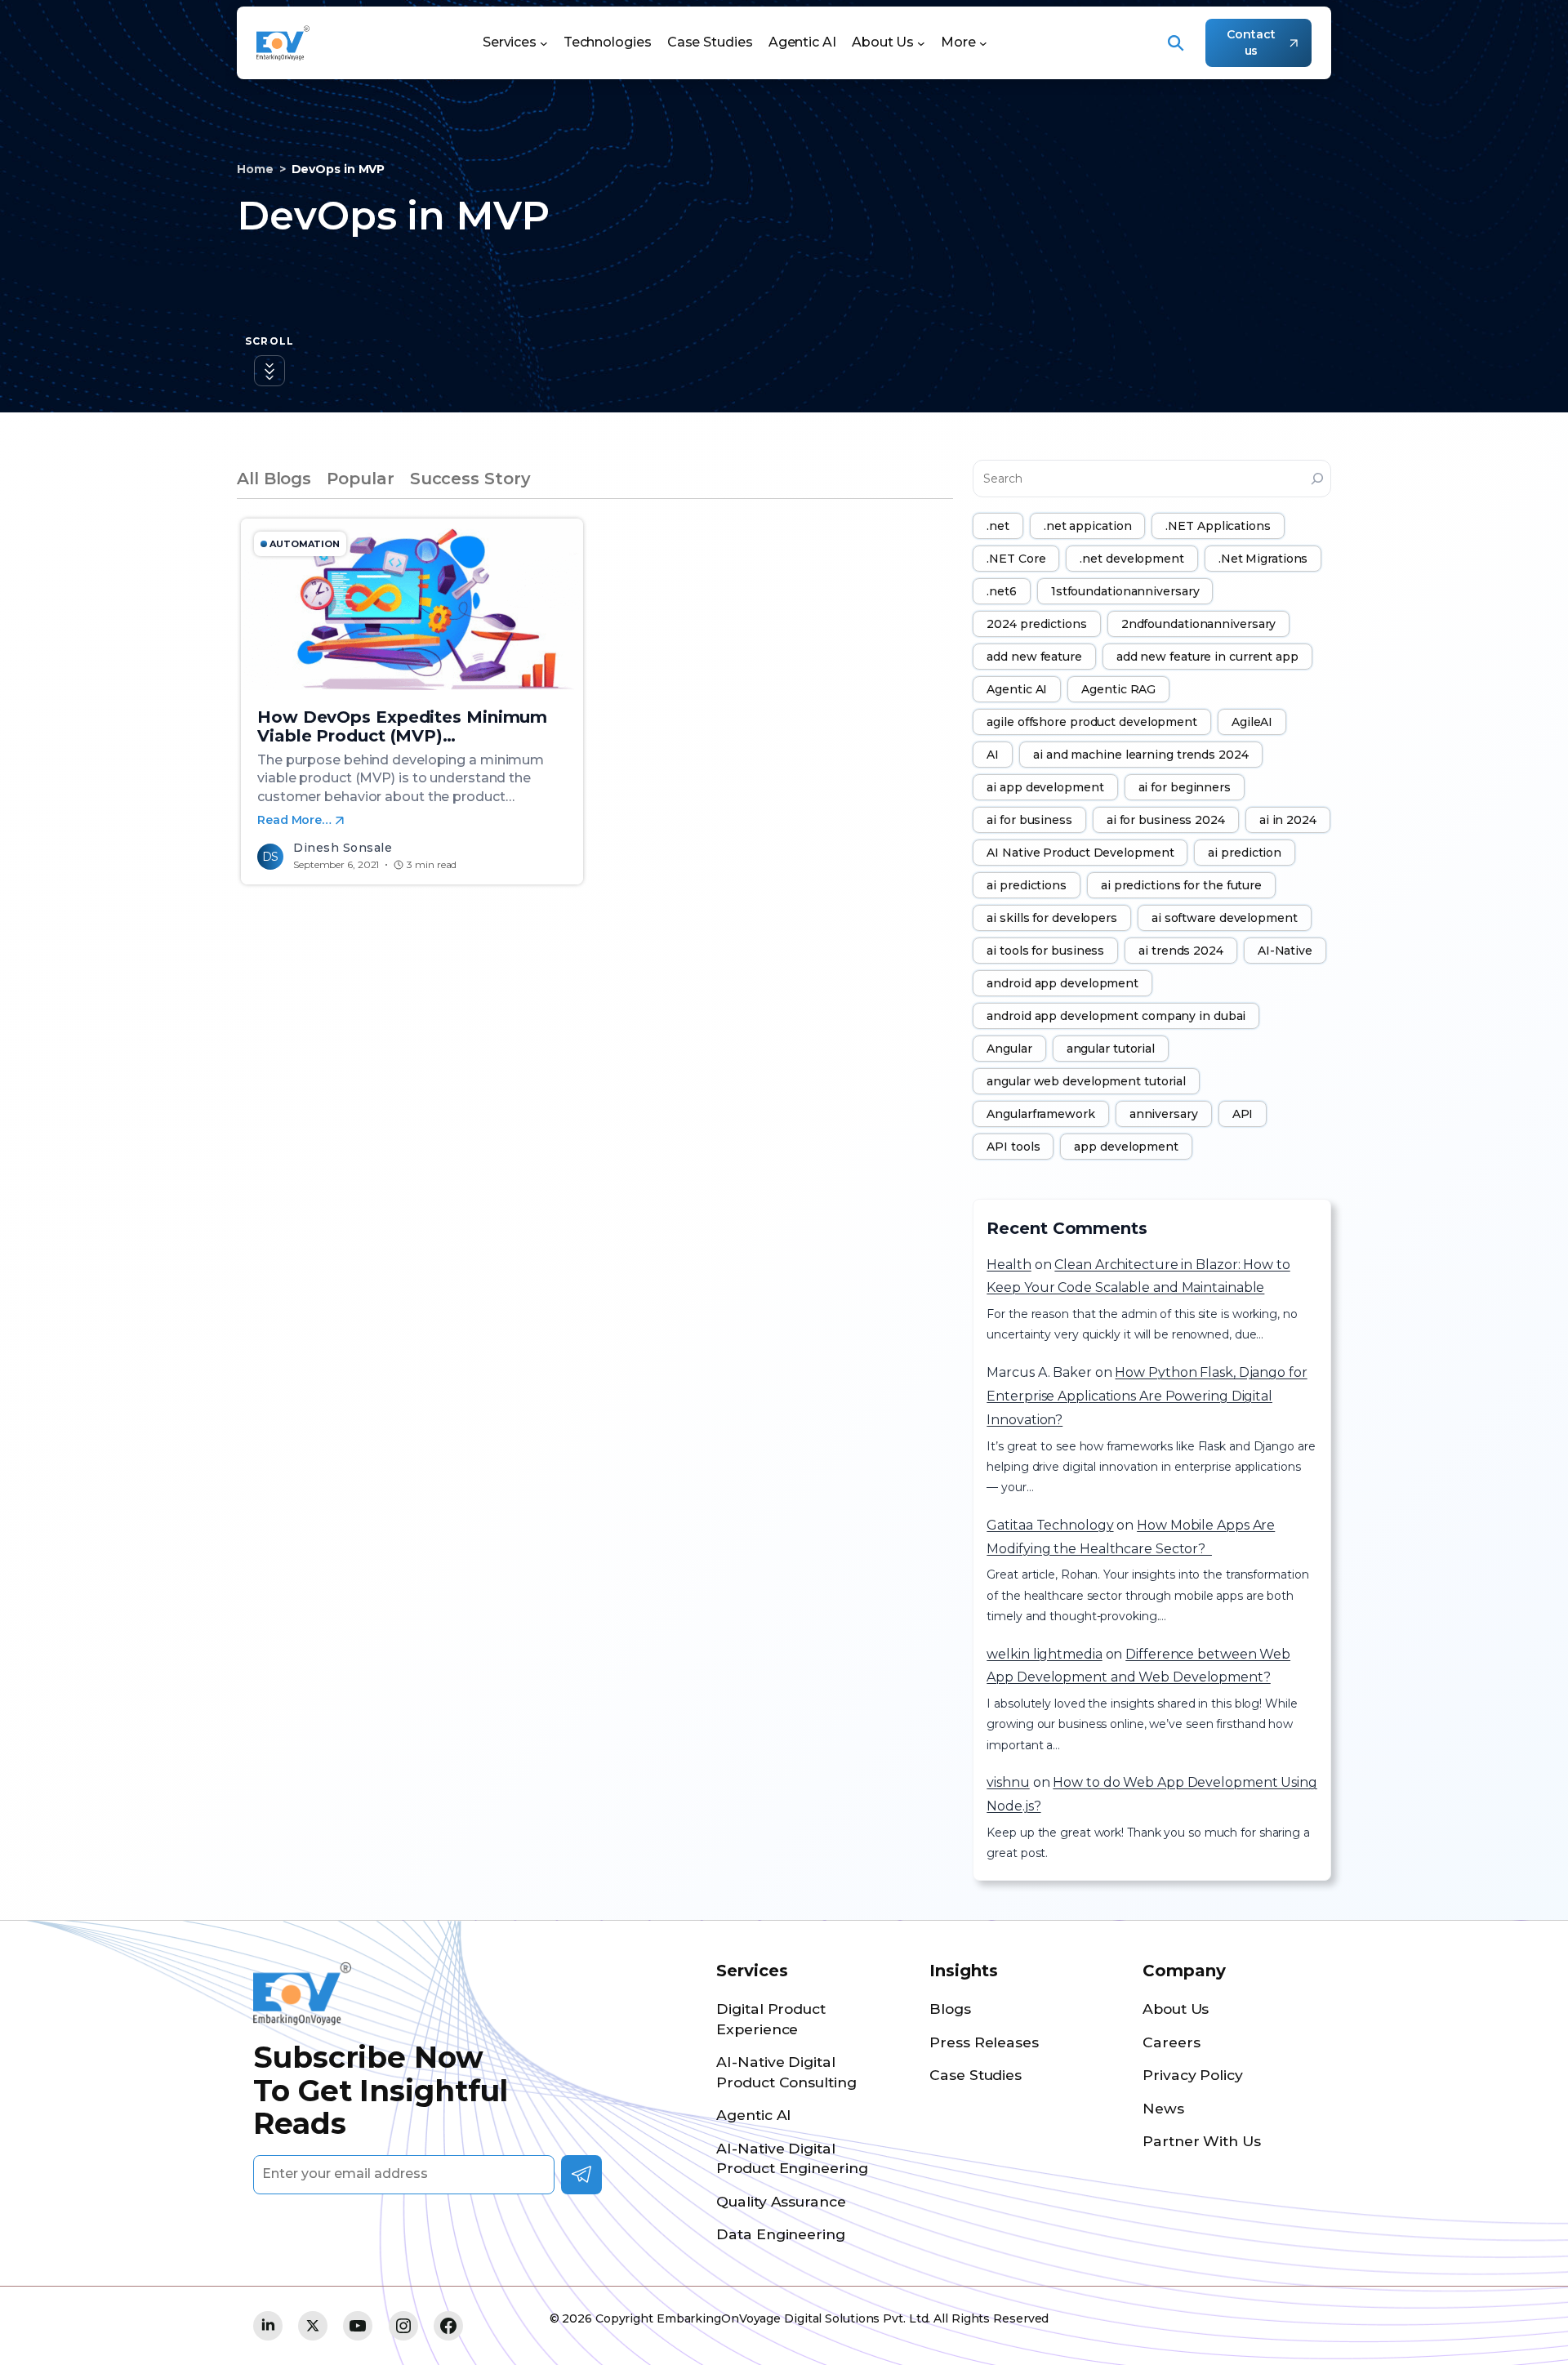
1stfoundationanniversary (1125, 591)
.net (998, 526)
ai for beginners (1185, 787)
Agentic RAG (1118, 689)
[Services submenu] (544, 43)
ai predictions (1027, 885)
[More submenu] (983, 43)
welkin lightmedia (1044, 1654)
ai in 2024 (1288, 820)
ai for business (1029, 820)
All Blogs (274, 479)
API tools (1013, 1147)
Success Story (470, 479)
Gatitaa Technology (1050, 1525)
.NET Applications (1218, 526)
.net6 (1002, 591)
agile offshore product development (1092, 722)
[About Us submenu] (921, 43)
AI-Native (1285, 951)
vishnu (1008, 1782)
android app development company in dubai (1116, 1016)
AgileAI (1252, 722)
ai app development (1045, 787)
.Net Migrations (1263, 559)
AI (993, 755)
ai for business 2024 (1166, 820)
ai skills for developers (1052, 918)
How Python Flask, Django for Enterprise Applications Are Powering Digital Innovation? (1147, 1396)
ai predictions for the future (1181, 885)
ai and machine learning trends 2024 (1141, 755)
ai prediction (1245, 853)
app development (1126, 1147)
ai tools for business (1045, 951)
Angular (1009, 1049)
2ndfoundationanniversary (1199, 624)
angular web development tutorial (1086, 1081)
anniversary (1164, 1114)
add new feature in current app (1207, 657)
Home (255, 169)
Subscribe (581, 2175)
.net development (1131, 559)
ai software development (1225, 918)
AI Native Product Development (1080, 853)
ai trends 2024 (1181, 951)
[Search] (1317, 479)
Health (1009, 1265)
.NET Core (1016, 559)
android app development (1062, 983)
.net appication (1088, 526)
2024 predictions (1036, 624)
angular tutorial (1111, 1049)
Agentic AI (1017, 689)
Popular (360, 479)
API (1243, 1114)
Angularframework (1040, 1114)
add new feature (1034, 657)
